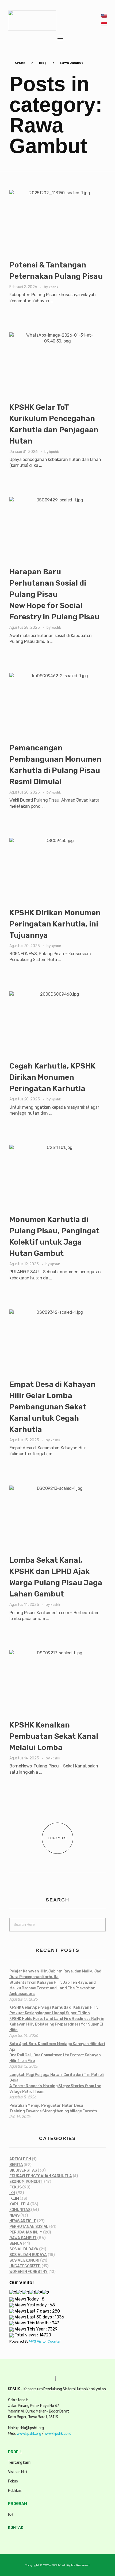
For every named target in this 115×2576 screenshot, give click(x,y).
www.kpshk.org (29, 2434)
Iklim (14, 2199)
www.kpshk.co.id (58, 2434)
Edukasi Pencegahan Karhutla (41, 2176)
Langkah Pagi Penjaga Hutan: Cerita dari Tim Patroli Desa (57, 2083)
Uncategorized (25, 2266)
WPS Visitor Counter (45, 2341)
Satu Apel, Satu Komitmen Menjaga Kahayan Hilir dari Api (57, 2052)
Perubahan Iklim (26, 2232)
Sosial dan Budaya (28, 2255)
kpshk (53, 287)
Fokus (16, 2187)
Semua (16, 2244)
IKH (12, 2193)
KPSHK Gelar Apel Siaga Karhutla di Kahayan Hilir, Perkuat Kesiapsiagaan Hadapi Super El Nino (57, 2019)
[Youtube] (48, 2541)
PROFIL (15, 2452)
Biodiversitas (23, 2170)
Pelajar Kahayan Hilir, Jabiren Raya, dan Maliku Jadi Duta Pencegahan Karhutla (56, 1983)
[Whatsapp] (13, 2541)
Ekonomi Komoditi (26, 2182)
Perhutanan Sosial (29, 2227)
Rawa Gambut (23, 2238)
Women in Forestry (28, 2272)
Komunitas (20, 2210)
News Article (23, 2221)
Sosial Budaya (24, 2249)
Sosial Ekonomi (24, 2260)
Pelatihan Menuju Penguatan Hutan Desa (53, 2108)
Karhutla (20, 2204)
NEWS (14, 2215)
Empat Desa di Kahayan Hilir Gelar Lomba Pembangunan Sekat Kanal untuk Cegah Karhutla (52, 1407)
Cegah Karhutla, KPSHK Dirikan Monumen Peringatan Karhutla (52, 1077)
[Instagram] (25, 2541)
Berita (16, 2165)
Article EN (20, 2159)
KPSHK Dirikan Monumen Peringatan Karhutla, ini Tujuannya (55, 924)
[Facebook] (37, 2541)
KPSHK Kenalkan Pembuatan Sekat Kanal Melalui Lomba (54, 1736)
